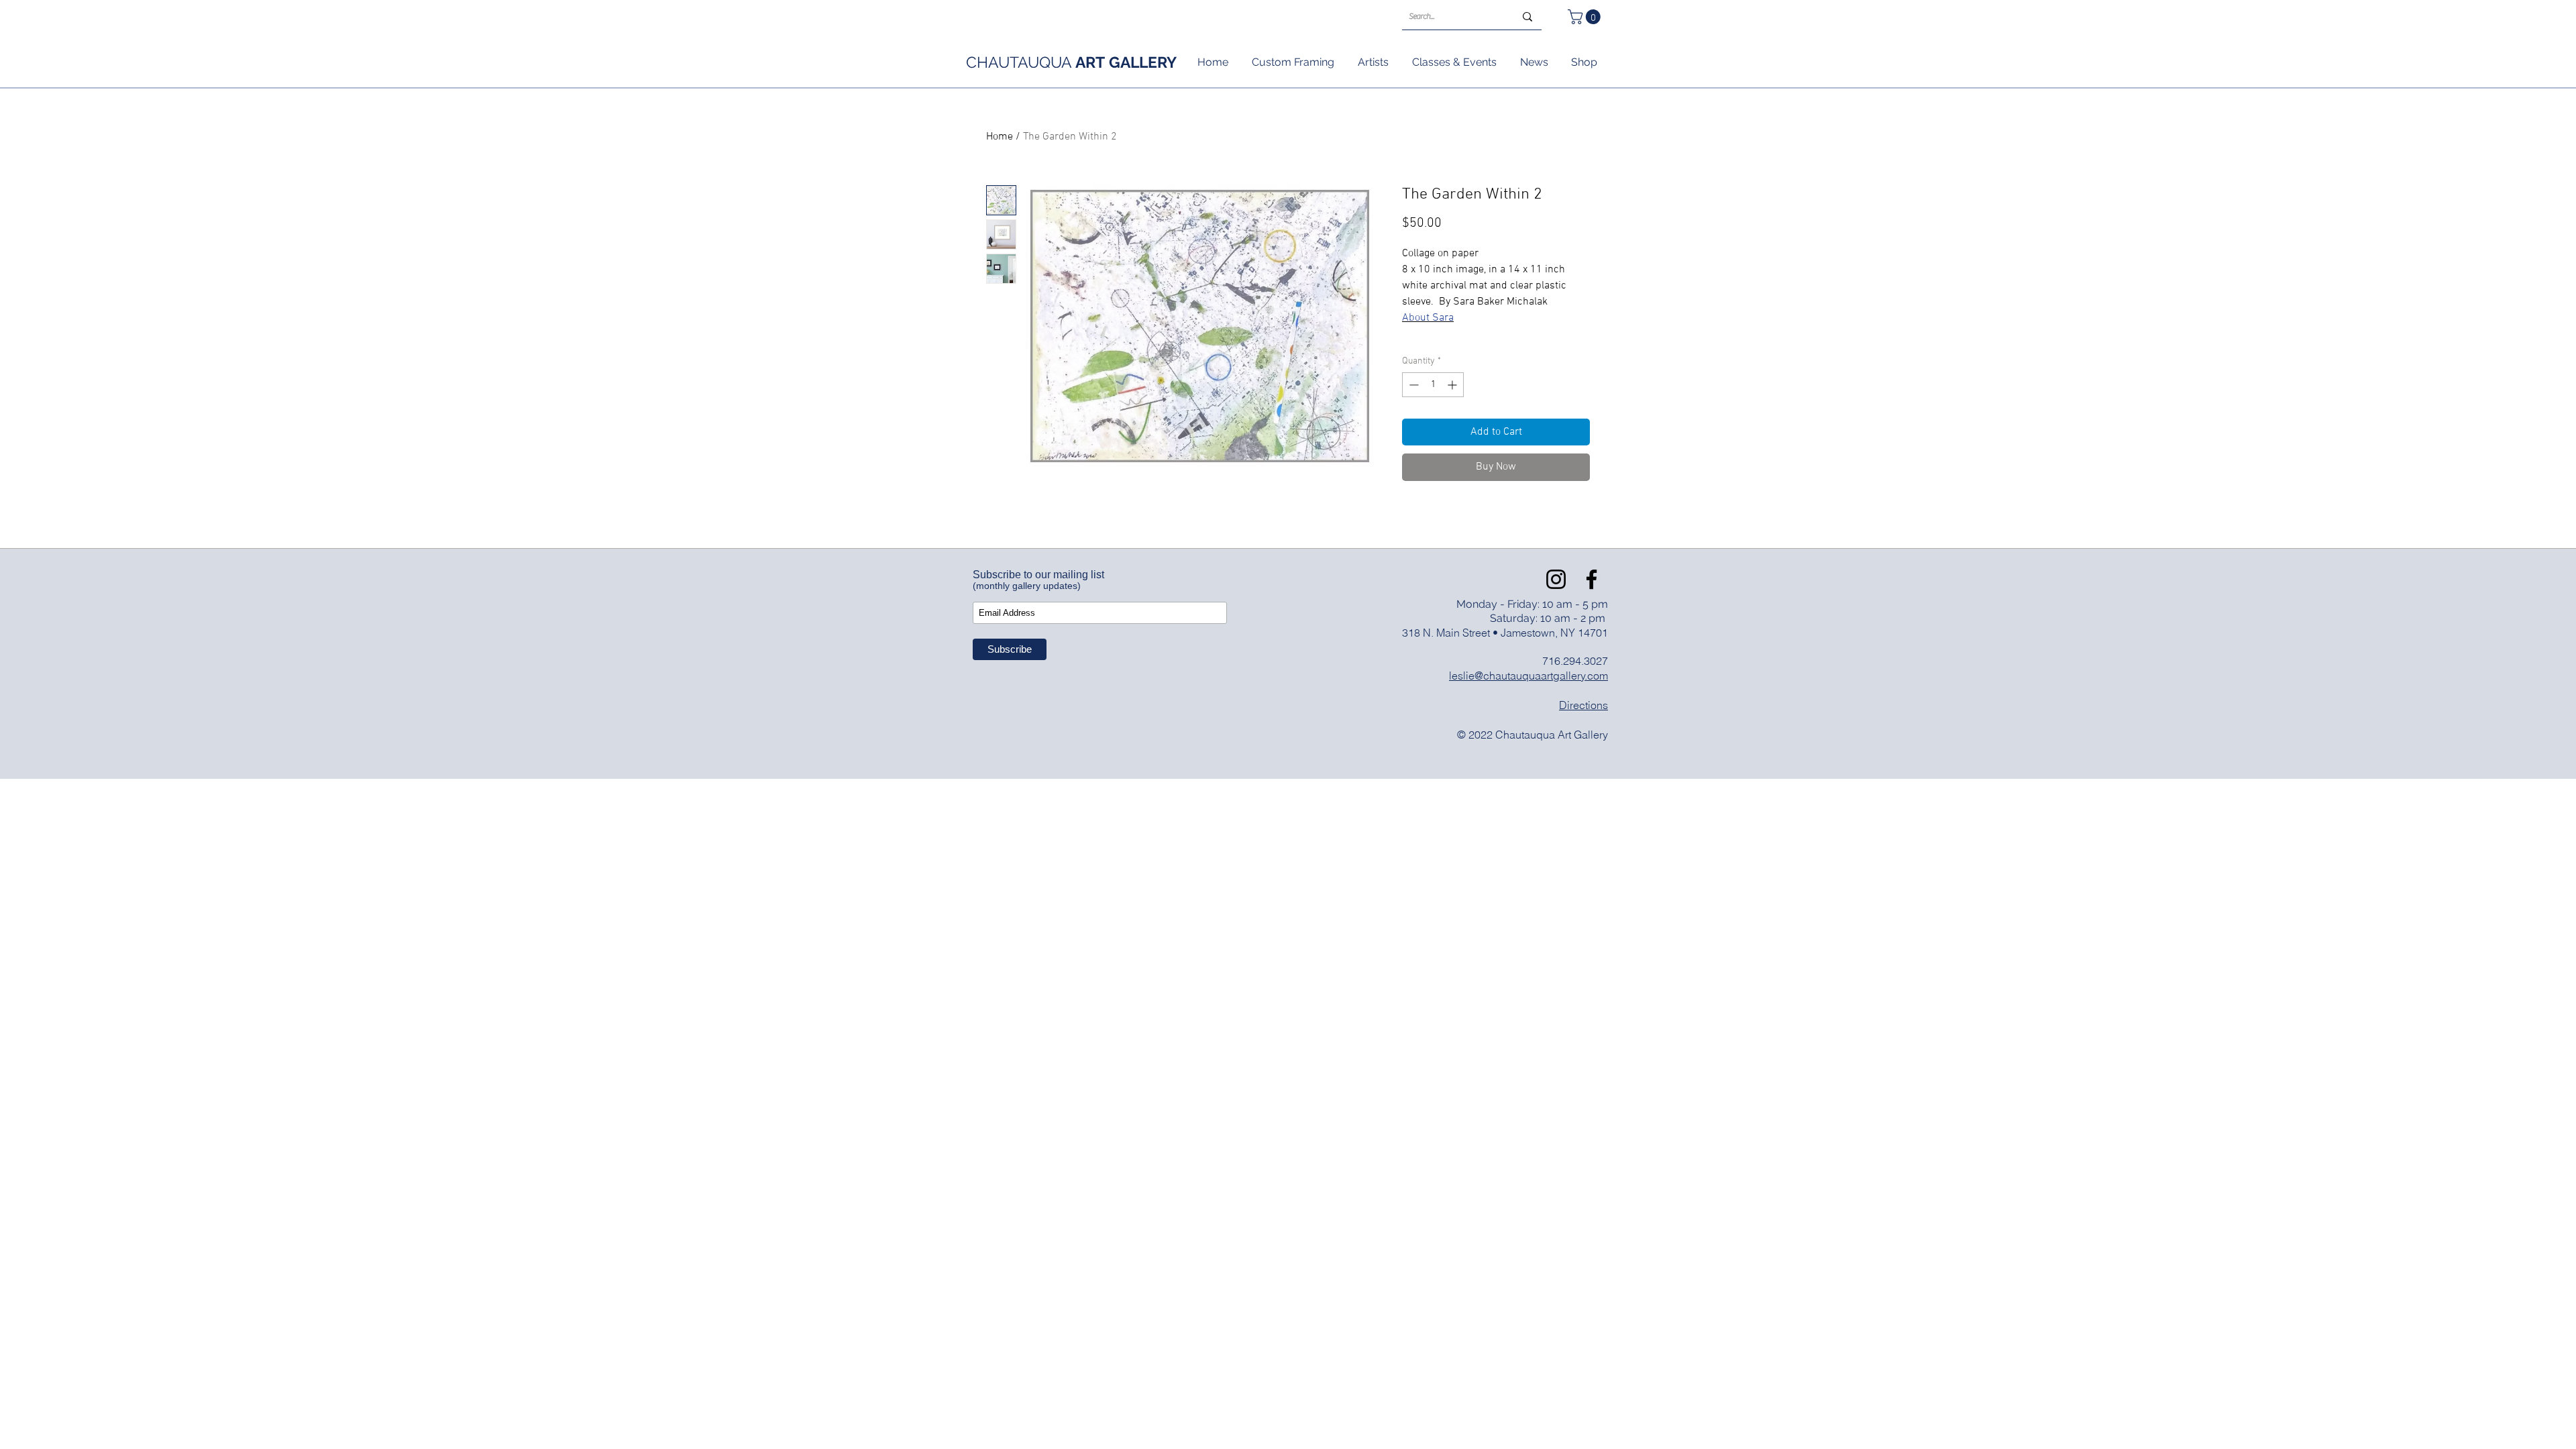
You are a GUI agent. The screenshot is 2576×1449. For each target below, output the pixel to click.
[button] (1586, 17)
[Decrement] (1412, 385)
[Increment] (1453, 385)
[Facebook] (1592, 579)
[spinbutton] (1433, 385)
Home (1000, 137)
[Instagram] (1556, 579)
